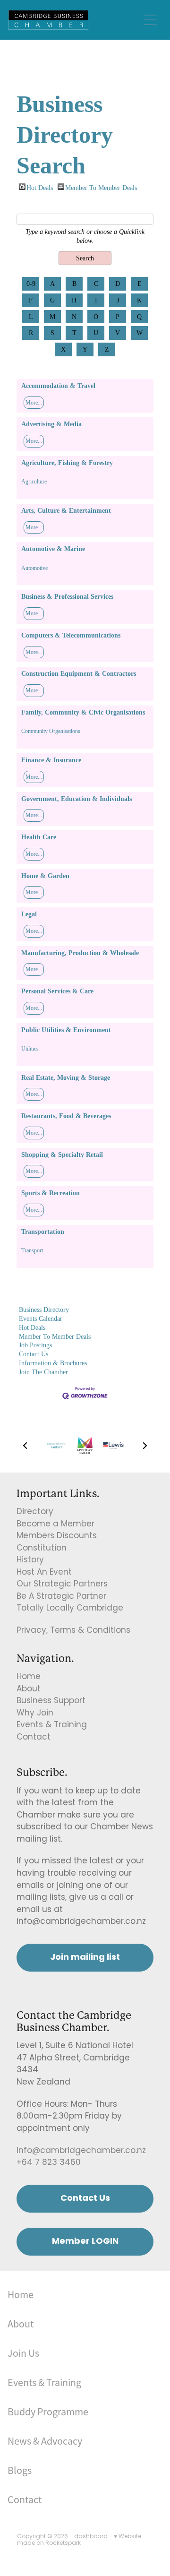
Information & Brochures (53, 1363)
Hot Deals (40, 187)
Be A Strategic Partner (61, 1597)
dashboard (91, 2537)
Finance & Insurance (51, 760)
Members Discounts (57, 1536)
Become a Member (55, 1525)
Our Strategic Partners (62, 1585)
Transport (32, 1250)
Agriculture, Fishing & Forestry (67, 463)
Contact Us (34, 1354)
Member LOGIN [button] (85, 2242)
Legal (29, 914)
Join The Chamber (43, 1372)
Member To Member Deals (101, 187)
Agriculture (34, 482)
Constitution (42, 1549)
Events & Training (52, 1725)
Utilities (30, 1049)
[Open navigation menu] (150, 20)
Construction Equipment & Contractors (79, 673)
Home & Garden (45, 876)
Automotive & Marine (53, 549)
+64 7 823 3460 (49, 2163)
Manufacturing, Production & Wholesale (80, 953)
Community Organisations (51, 731)
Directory (35, 1512)
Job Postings (35, 1345)
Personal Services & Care (57, 991)
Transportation (43, 1232)
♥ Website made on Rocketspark (79, 2540)
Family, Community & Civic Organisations (83, 712)
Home (29, 1677)
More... (34, 403)
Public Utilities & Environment (66, 1030)
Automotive (34, 568)
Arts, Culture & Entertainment (66, 510)
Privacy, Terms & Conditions (73, 1631)
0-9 (31, 284)
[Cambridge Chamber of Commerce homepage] (74, 20)
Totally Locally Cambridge (70, 1609)
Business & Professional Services (67, 596)
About (29, 1689)
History (30, 1560)
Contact (34, 1738)
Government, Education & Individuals (76, 799)
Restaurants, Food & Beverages (66, 1116)
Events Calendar (41, 1318)
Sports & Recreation (51, 1193)
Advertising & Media (51, 424)
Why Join (35, 1714)
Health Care (39, 837)
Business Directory (44, 1310)
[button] (25, 1446)
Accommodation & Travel (58, 386)
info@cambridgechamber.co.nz (81, 2151)
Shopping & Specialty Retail (62, 1154)
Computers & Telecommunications (71, 635)
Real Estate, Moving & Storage (66, 1077)
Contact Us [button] (85, 2199)
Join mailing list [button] (85, 1958)
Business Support (51, 1701)
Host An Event (44, 1573)
